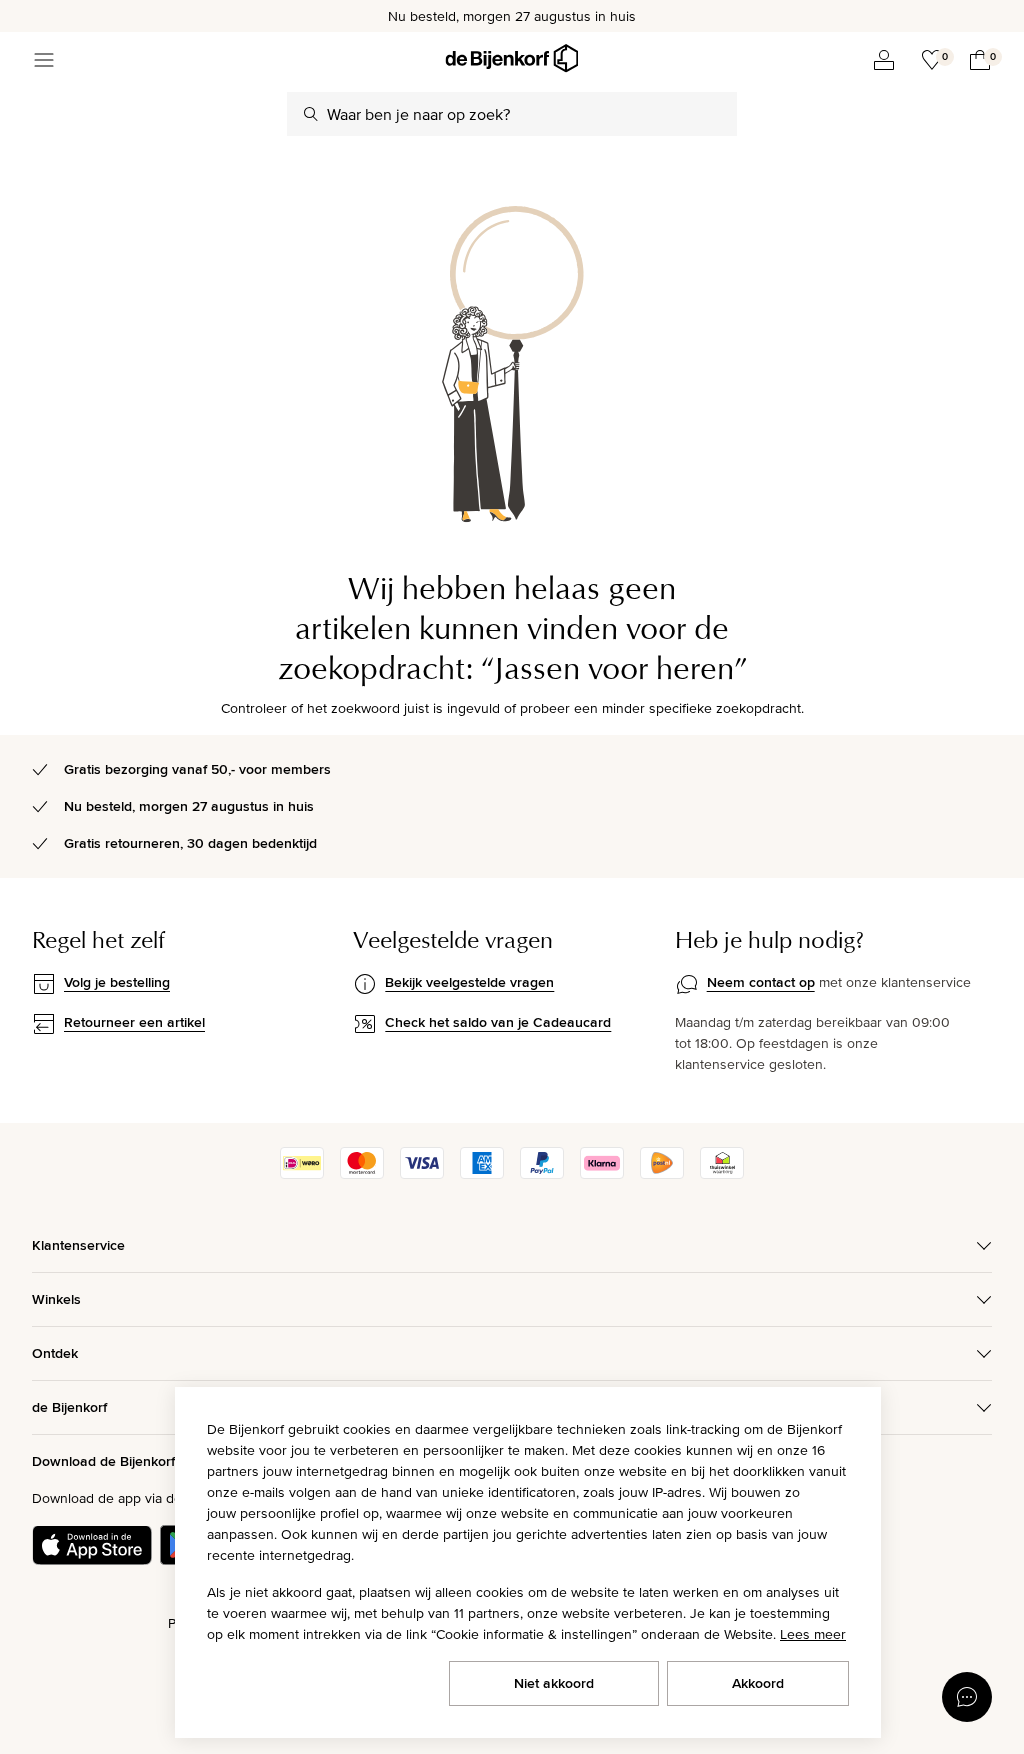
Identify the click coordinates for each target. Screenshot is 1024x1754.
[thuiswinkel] (722, 1174)
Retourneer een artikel (134, 1022)
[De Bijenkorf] (511, 58)
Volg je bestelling (117, 982)
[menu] (44, 60)
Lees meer (813, 1634)
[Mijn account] (884, 60)
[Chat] (967, 1697)
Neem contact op (761, 982)
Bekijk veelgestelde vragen (469, 982)
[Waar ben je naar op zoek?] (311, 114)
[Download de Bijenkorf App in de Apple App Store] (92, 1545)
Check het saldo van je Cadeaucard (498, 1022)
